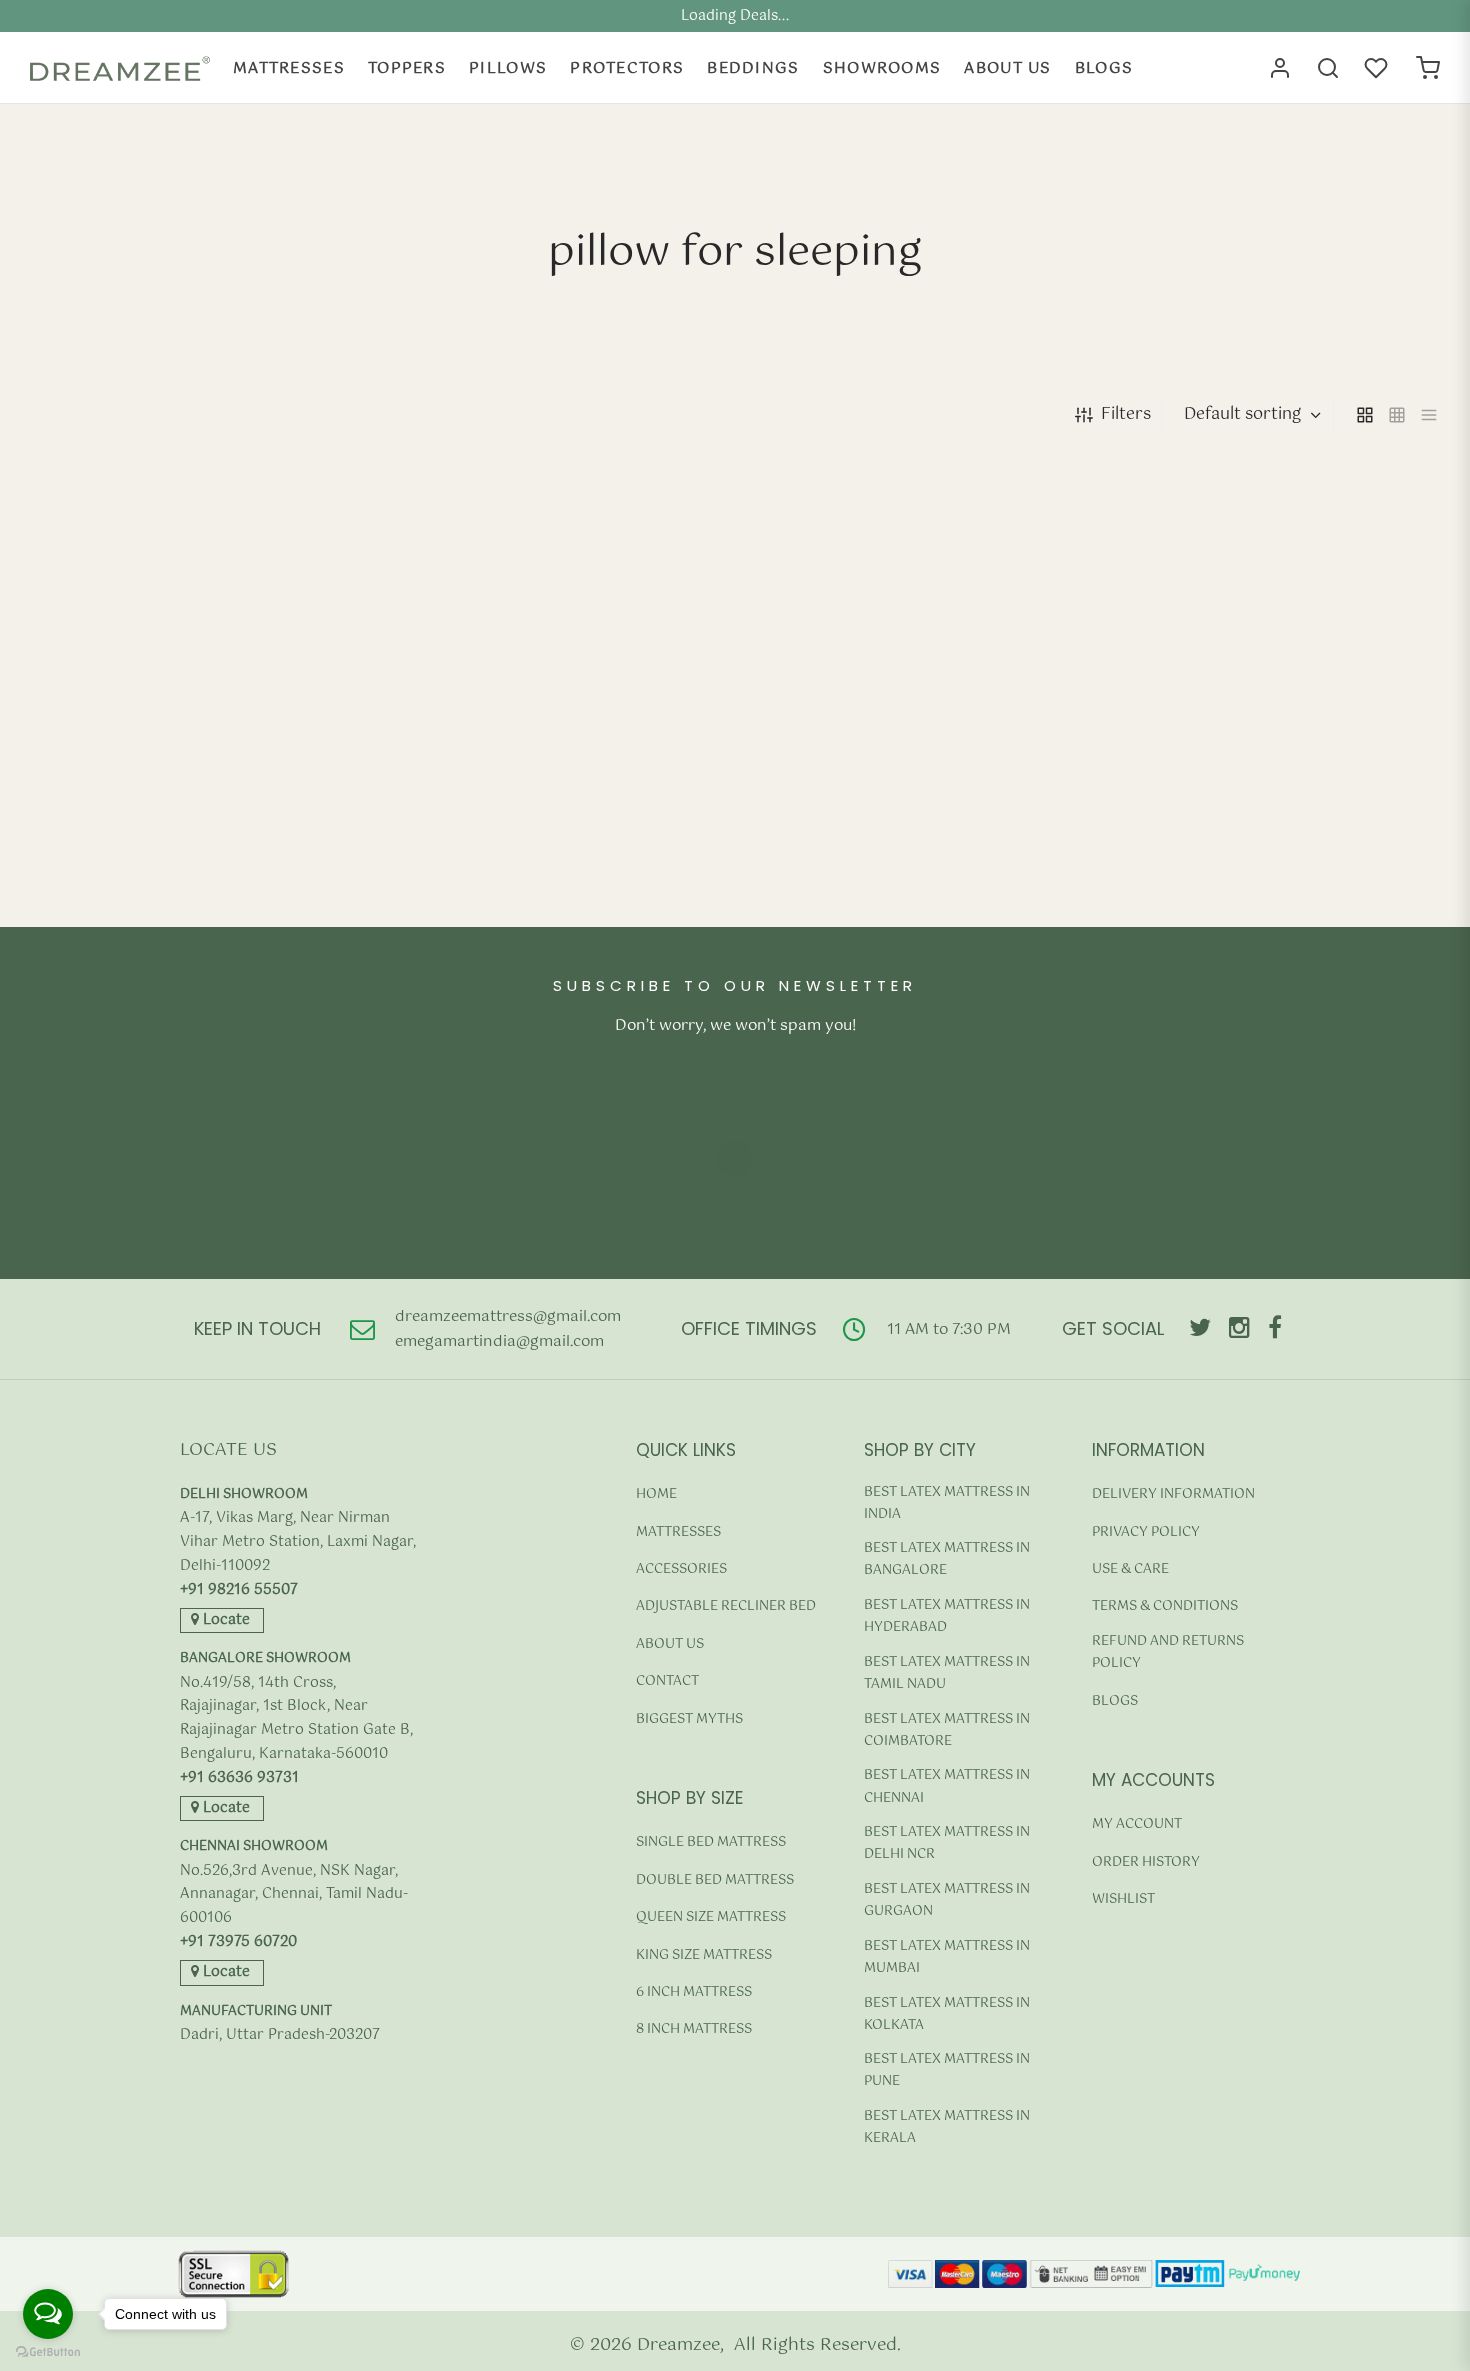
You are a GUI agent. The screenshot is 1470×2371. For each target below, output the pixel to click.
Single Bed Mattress (711, 1842)
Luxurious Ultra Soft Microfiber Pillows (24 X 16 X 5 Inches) (192, 873)
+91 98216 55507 (239, 1590)
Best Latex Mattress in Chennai (947, 1786)
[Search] (1328, 68)
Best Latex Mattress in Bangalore (947, 1559)
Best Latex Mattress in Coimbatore (947, 1730)
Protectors (627, 68)
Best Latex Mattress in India (947, 1503)
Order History (1146, 1862)
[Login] (1280, 68)
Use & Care (1130, 1569)
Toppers (407, 68)
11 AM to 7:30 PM (949, 1329)
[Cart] (1428, 68)
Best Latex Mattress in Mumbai (947, 1957)
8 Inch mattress (694, 2029)
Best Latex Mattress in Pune (947, 2070)
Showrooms (882, 68)
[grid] (1365, 415)
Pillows (508, 68)
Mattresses (289, 68)
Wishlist (1123, 1899)
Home (656, 1494)
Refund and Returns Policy (1168, 1652)
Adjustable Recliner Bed (726, 1606)
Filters (1126, 414)
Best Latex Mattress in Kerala (947, 2127)
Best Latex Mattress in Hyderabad (947, 1616)
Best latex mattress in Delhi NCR (947, 1843)
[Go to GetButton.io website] (48, 2351)
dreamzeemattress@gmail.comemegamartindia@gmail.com (508, 1329)
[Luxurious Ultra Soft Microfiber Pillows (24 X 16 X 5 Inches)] (195, 671)
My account (1137, 1824)
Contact (667, 1681)
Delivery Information (1173, 1494)
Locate (224, 1620)
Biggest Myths (689, 1719)
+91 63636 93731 (239, 1778)
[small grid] (1397, 415)
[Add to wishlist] (352, 926)
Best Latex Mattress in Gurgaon (947, 1900)
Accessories (681, 1569)
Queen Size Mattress (711, 1917)
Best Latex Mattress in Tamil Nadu (947, 1673)
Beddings (753, 68)
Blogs (1104, 68)
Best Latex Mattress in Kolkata (947, 2014)
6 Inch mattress (694, 1992)
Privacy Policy (1146, 1532)
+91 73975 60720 (238, 1942)
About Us (1007, 68)
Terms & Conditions (1165, 1606)
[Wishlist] (1378, 68)
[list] (1429, 415)
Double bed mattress (715, 1880)
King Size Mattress (704, 1955)
